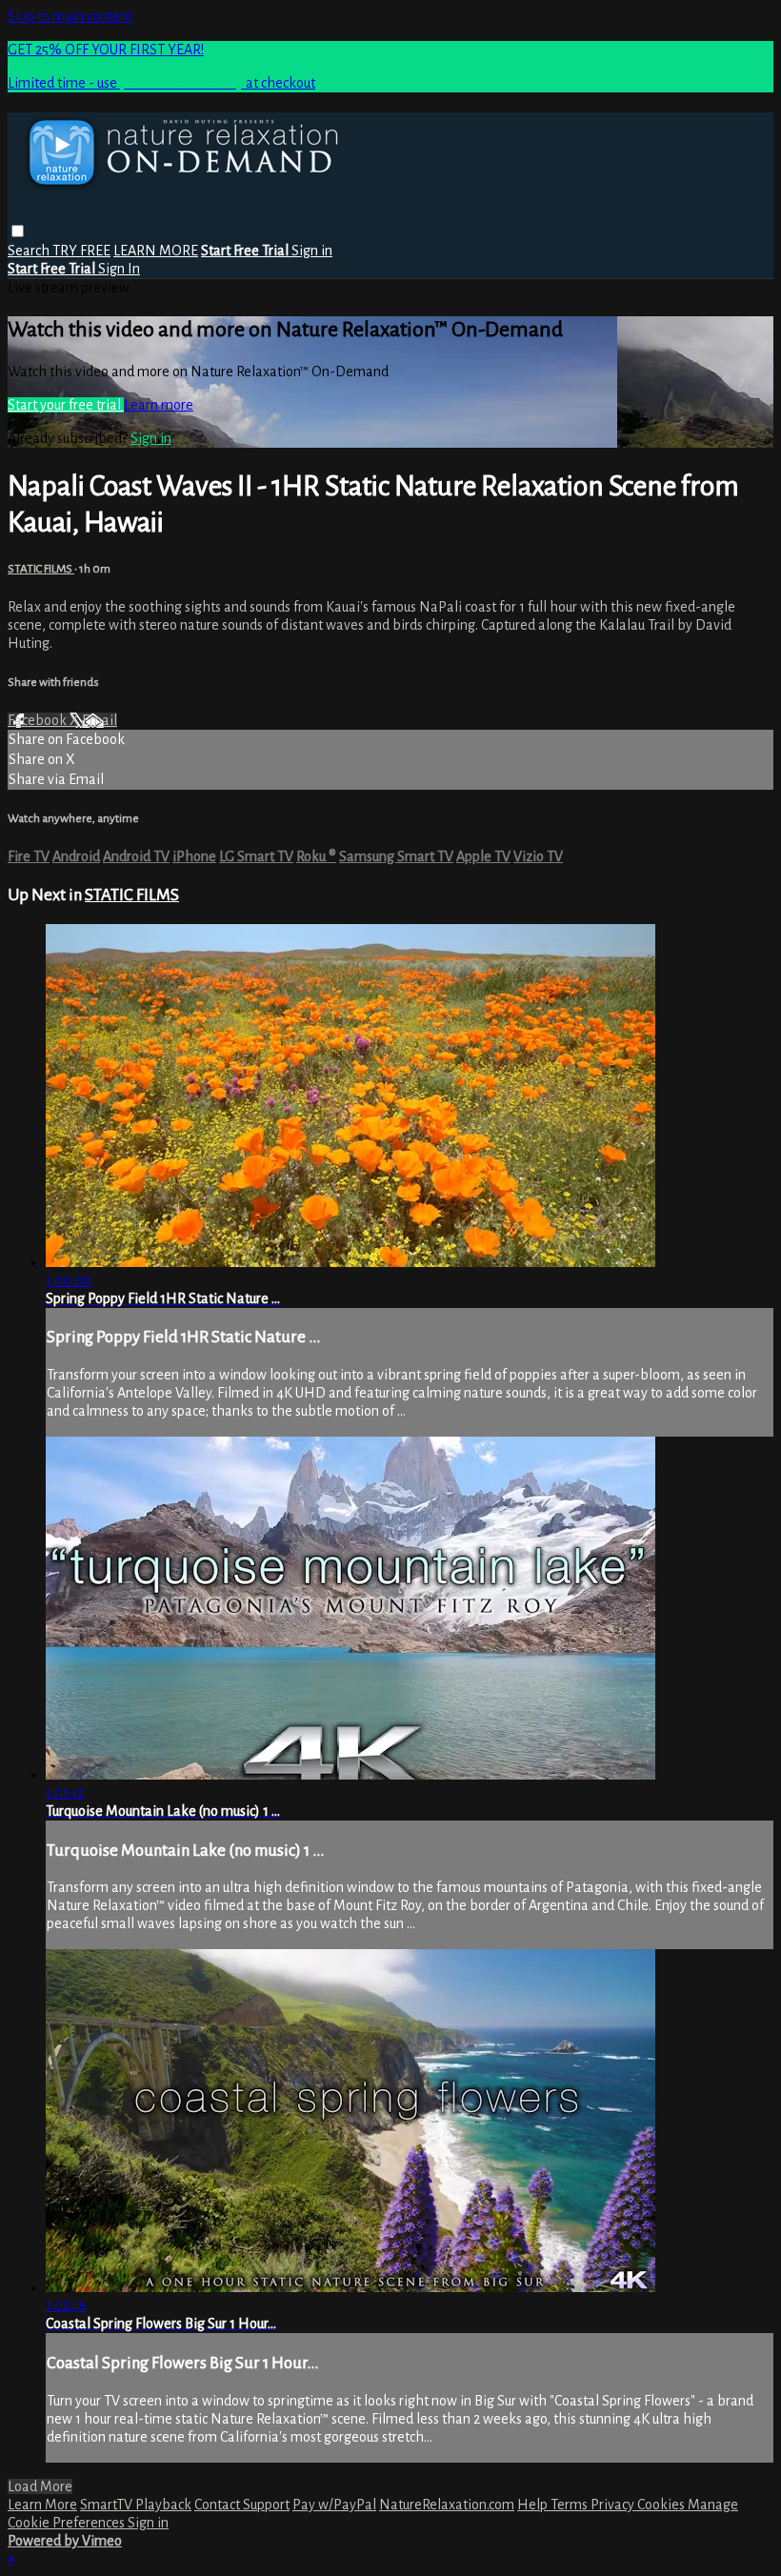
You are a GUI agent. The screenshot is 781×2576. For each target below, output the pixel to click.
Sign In (119, 269)
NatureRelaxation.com (447, 2505)
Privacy (614, 2505)
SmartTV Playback (136, 2505)
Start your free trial (66, 405)
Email (100, 720)
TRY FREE (81, 251)
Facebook (39, 720)
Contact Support (242, 2505)
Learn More (42, 2505)
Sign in (312, 251)
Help (534, 2505)
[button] (18, 231)
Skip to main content (70, 16)
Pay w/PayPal (334, 2505)
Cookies (662, 2505)
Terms (571, 2505)
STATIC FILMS (41, 569)
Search (30, 251)
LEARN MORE (156, 251)
